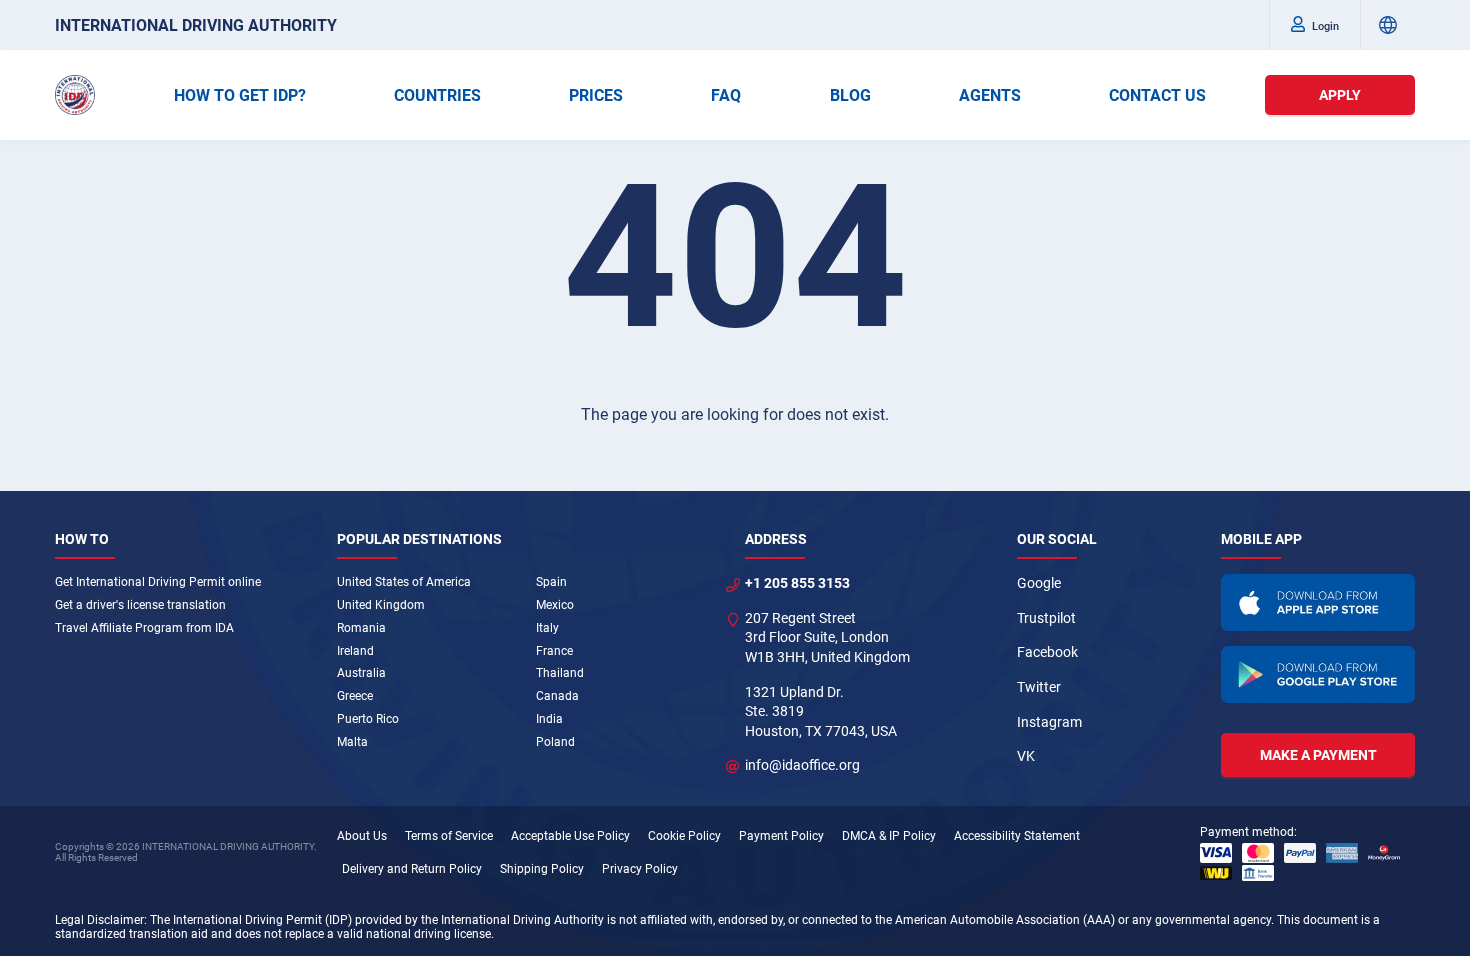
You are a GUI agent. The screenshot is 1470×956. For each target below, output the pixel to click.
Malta (352, 742)
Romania (361, 628)
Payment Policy (781, 836)
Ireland (355, 651)
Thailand (560, 673)
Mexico (555, 605)
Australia (361, 673)
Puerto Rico (368, 719)
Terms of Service (449, 836)
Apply (1340, 95)
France (554, 651)
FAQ (726, 95)
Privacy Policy (640, 869)
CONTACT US (1157, 95)
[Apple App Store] (1318, 602)
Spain (551, 582)
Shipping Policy (542, 869)
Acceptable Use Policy (570, 836)
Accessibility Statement (1017, 836)
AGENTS (990, 95)
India (549, 719)
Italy (547, 628)
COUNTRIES (437, 95)
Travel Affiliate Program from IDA (144, 628)
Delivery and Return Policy (412, 869)
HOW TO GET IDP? (240, 95)
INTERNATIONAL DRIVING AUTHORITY (196, 25)
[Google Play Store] (1318, 674)
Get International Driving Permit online (158, 582)
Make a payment (1318, 755)
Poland (555, 742)
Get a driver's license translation (140, 605)
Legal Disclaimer (99, 920)
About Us (362, 836)
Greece (355, 696)
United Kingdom (381, 605)
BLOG (850, 95)
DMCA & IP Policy (889, 836)
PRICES (596, 95)
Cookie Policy (684, 836)
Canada (557, 696)
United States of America (404, 582)
